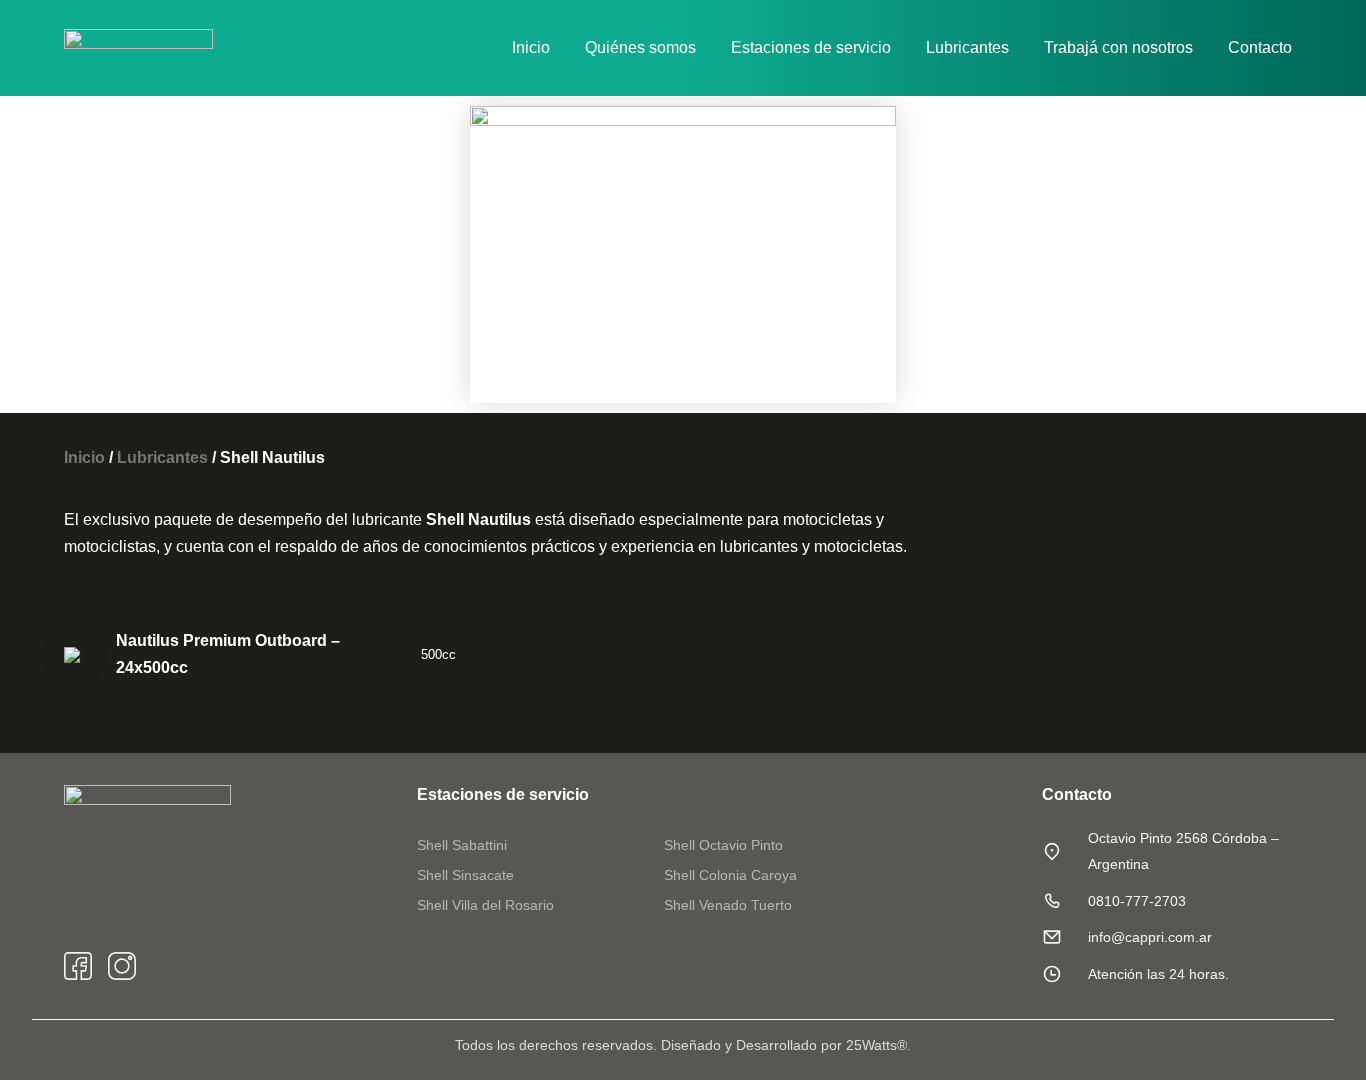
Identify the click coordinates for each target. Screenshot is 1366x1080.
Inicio (531, 47)
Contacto (1260, 47)
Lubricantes (967, 47)
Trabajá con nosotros (1118, 47)
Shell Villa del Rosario (485, 905)
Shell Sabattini (462, 845)
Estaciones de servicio (811, 47)
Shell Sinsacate (465, 875)
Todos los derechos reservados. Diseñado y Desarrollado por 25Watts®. (683, 1045)
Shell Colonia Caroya (730, 875)
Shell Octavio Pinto (723, 845)
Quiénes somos (640, 47)
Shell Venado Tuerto (728, 905)
